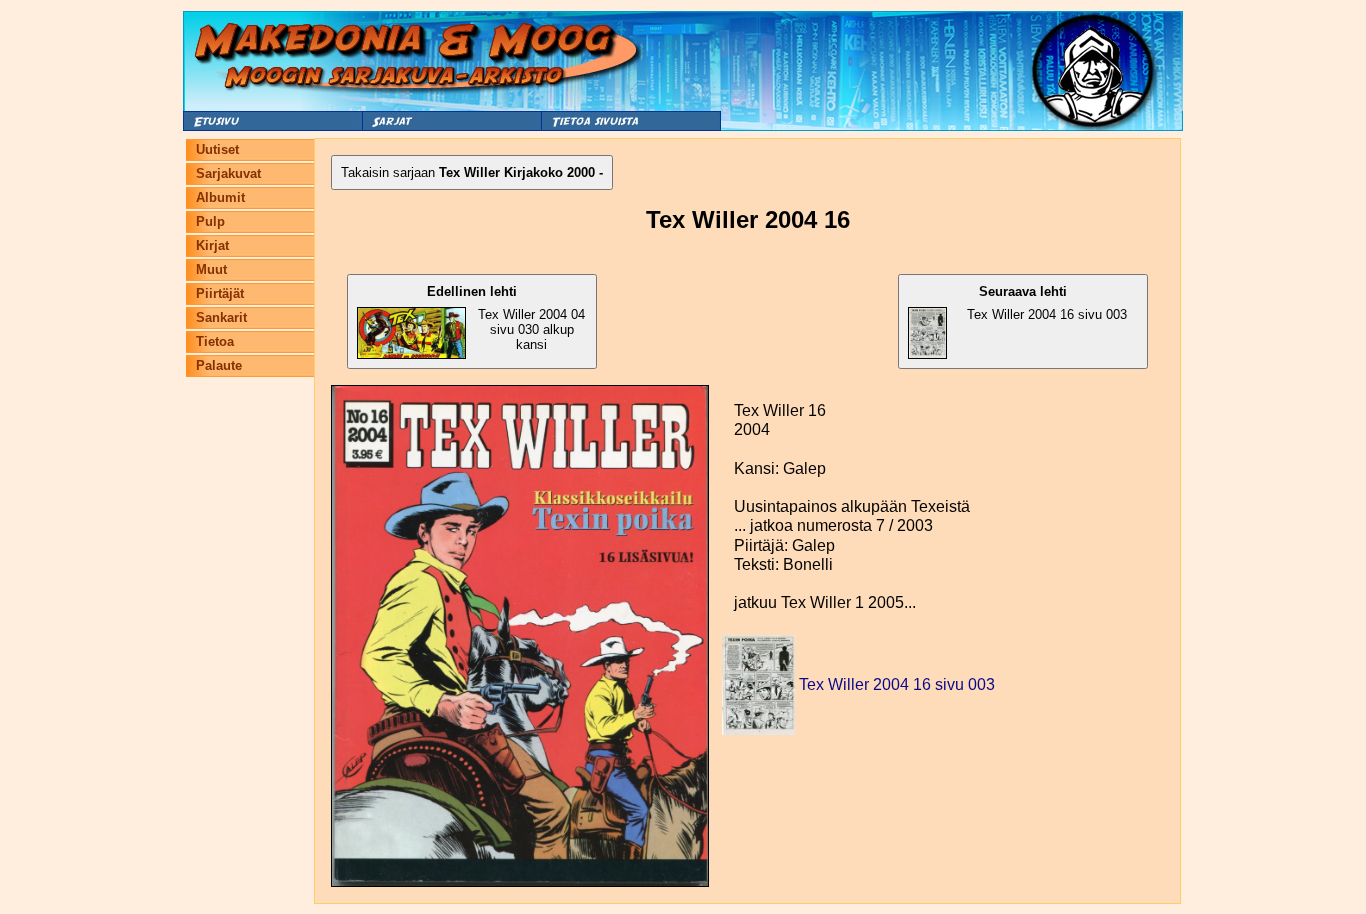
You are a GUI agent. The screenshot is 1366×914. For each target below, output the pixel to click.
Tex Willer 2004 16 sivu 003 (1047, 303)
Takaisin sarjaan (472, 172)
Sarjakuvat (228, 173)
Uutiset (217, 149)
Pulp (210, 221)
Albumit (220, 197)
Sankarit (221, 317)
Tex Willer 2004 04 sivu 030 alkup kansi (506, 318)
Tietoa (215, 341)
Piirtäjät (220, 293)
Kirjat (212, 245)
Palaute (219, 365)
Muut (211, 269)
